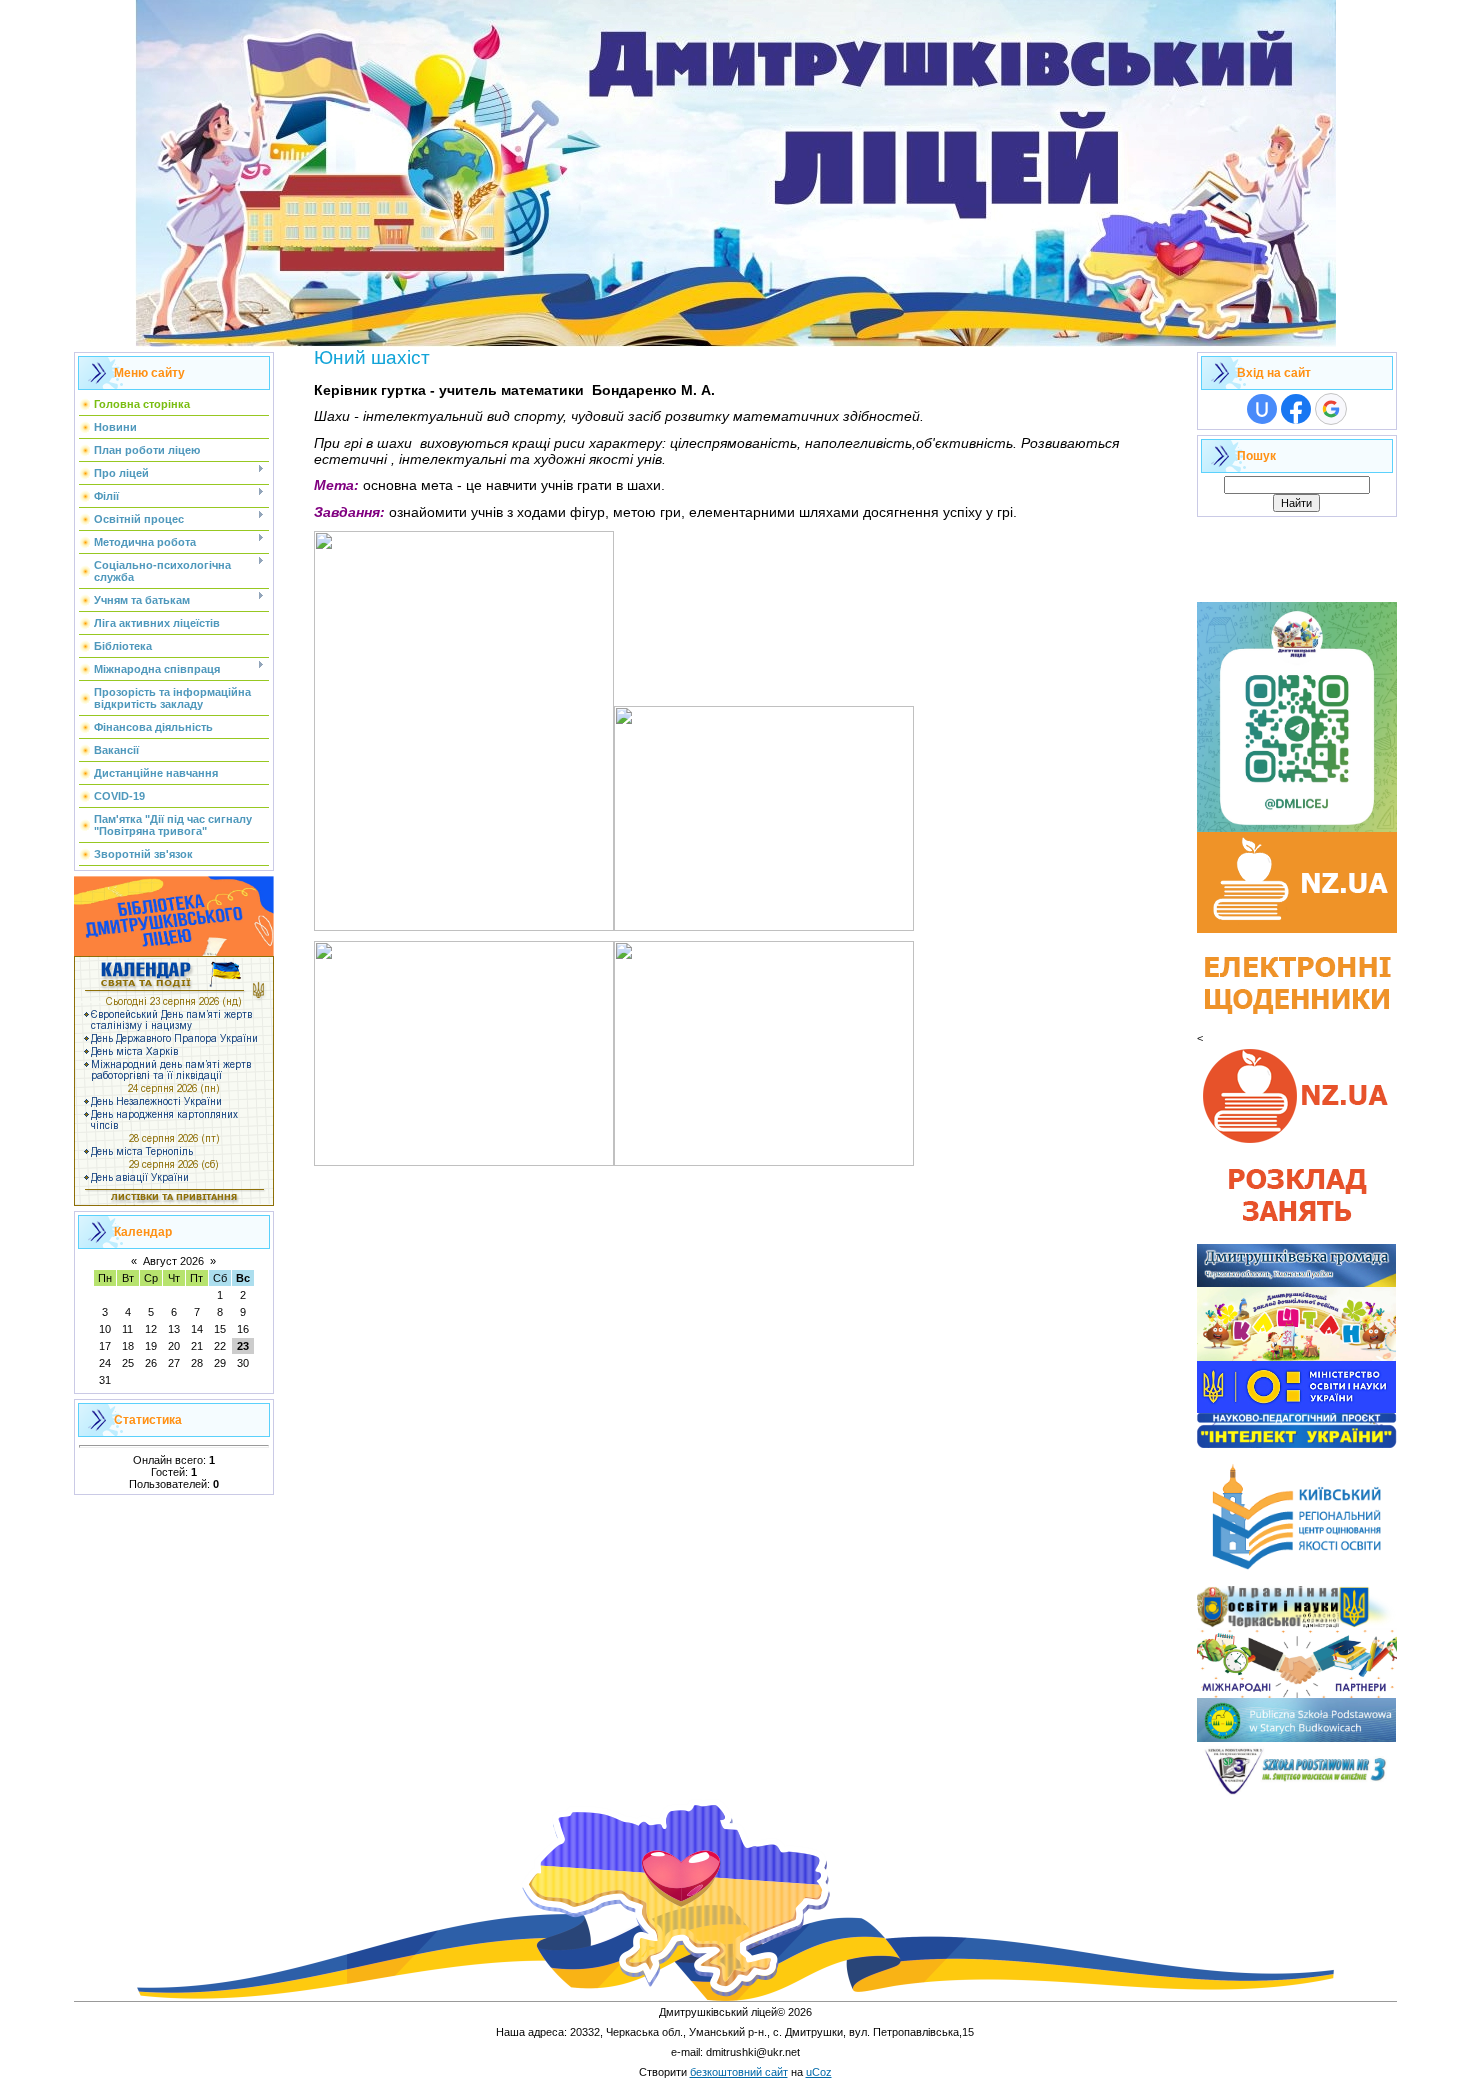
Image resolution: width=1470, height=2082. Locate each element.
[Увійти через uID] (1262, 409)
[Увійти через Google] (1331, 409)
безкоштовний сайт (739, 2072)
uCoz (819, 2072)
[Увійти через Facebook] (1296, 409)
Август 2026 (173, 1261)
